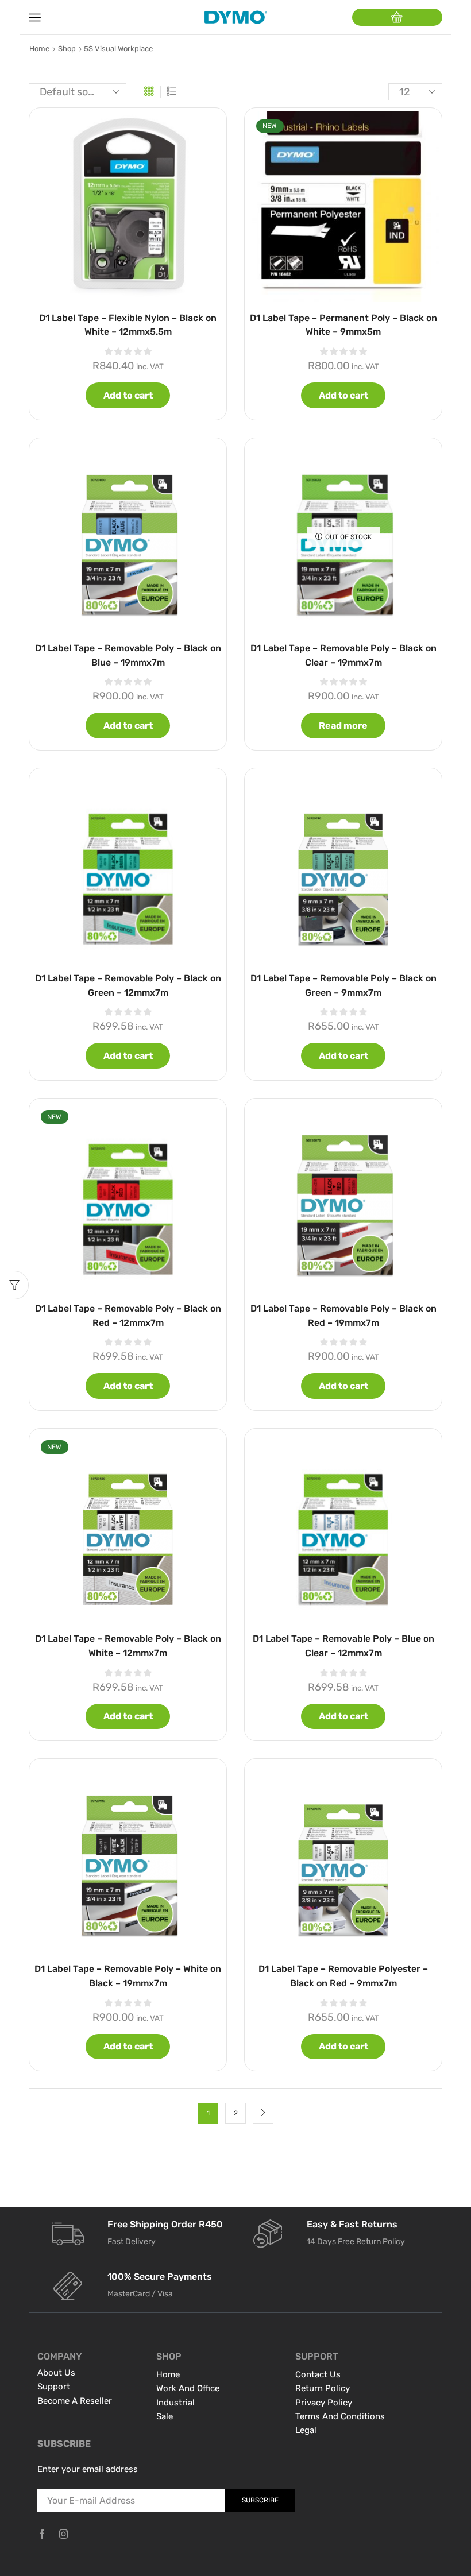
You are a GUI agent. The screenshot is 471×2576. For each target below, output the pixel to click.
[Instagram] (64, 2534)
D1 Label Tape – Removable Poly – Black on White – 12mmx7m (128, 1646)
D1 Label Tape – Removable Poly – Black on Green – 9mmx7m (343, 985)
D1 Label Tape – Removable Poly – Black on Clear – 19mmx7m (343, 655)
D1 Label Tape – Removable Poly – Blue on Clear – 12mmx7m (343, 1646)
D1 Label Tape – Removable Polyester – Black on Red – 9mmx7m (343, 1976)
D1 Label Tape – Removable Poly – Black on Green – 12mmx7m (128, 985)
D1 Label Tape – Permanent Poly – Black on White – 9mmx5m (343, 325)
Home (39, 49)
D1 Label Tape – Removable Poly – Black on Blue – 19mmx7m (128, 655)
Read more (343, 726)
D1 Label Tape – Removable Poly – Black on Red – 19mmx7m (343, 1316)
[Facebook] (42, 2534)
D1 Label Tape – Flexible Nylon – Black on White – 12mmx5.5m (128, 325)
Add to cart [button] (128, 395)
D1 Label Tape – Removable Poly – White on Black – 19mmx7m (128, 1976)
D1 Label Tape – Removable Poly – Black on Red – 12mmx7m (128, 1316)
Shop (67, 49)
